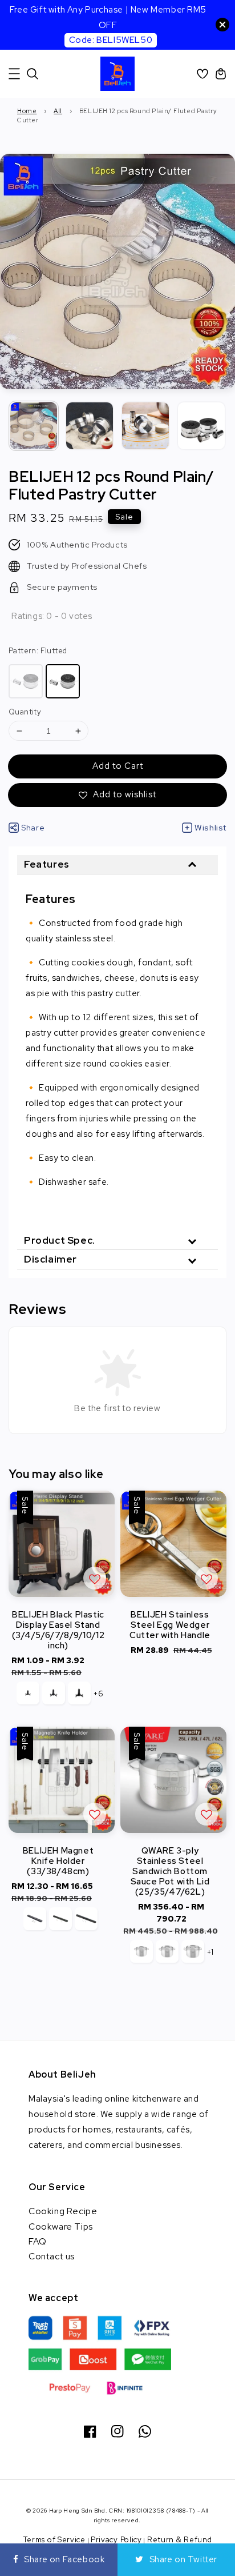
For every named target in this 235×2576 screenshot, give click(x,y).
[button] (14, 74)
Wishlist (210, 828)
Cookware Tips (61, 2226)
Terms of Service (54, 2540)
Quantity (25, 712)
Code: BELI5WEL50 (111, 40)
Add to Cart (118, 766)
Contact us (52, 2256)
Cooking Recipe (63, 2211)
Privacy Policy (116, 2540)
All (58, 111)
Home (27, 111)
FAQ (38, 2241)
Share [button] (33, 828)
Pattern (38, 651)
